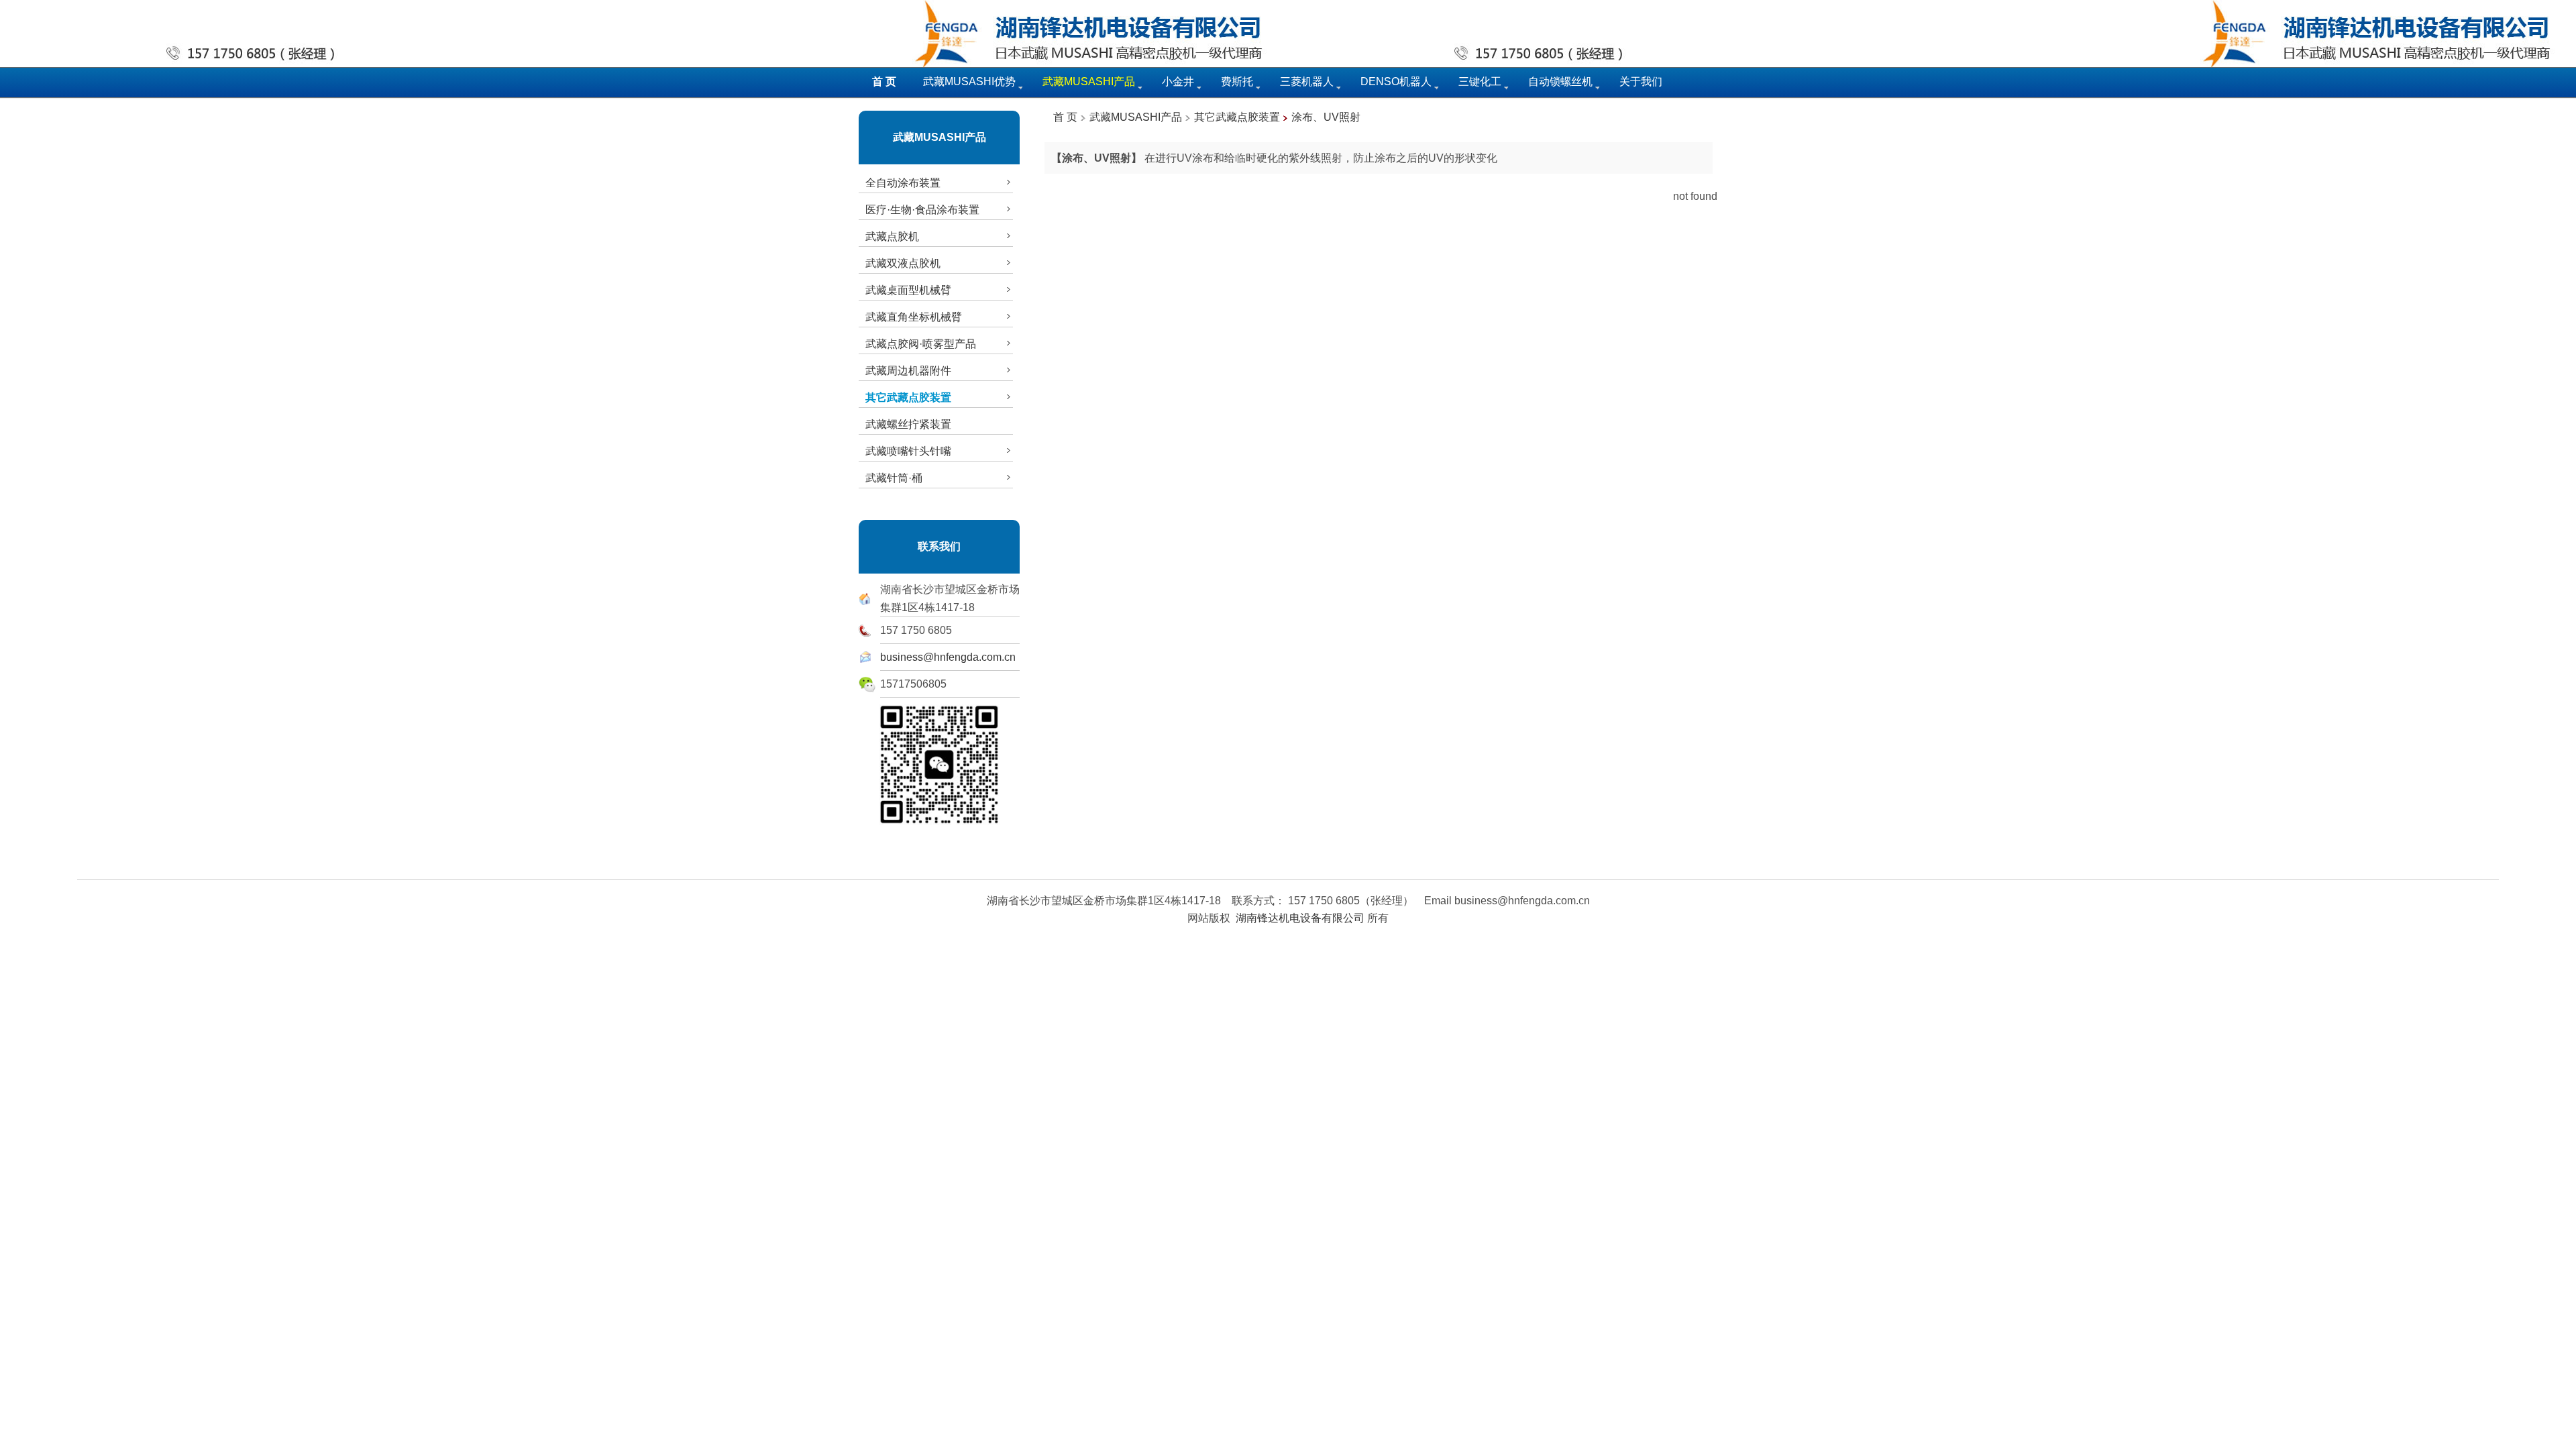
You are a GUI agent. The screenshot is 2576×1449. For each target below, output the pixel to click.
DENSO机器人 (1396, 82)
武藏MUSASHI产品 (940, 137)
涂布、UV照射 (1326, 117)
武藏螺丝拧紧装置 (908, 424)
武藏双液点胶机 (903, 263)
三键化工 (1480, 82)
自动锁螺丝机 (1560, 82)
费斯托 (1237, 82)
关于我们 (1641, 82)
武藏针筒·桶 (894, 478)
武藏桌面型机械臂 (908, 290)
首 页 (1065, 117)
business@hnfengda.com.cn (948, 657)
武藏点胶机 (892, 236)
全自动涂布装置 (903, 183)
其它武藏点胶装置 (1237, 117)
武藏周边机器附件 (908, 371)
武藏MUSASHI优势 (969, 82)
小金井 (1178, 82)
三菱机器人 (1307, 82)
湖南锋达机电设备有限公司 (1300, 918)
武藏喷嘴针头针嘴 (908, 451)
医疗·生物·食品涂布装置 (922, 210)
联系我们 (939, 546)
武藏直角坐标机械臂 (914, 317)
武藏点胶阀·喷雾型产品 (921, 344)
